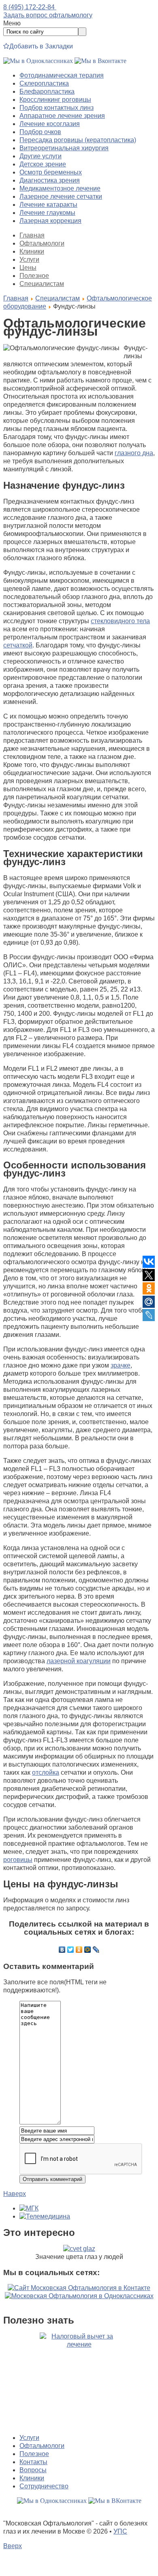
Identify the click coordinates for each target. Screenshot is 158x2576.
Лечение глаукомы (47, 213)
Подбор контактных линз (57, 108)
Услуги (29, 259)
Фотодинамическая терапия (62, 75)
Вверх (13, 2546)
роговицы (18, 1860)
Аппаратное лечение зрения (62, 116)
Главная (32, 235)
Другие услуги (41, 156)
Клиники (32, 251)
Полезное (34, 276)
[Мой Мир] (88, 1950)
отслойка (46, 1772)
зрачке (121, 1365)
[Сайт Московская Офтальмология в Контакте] (79, 2288)
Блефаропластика (47, 91)
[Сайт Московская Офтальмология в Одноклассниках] (79, 2296)
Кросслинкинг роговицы (55, 100)
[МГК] (29, 2208)
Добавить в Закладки (41, 46)
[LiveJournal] (96, 1950)
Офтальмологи (42, 243)
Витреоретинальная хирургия (64, 148)
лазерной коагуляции (79, 1661)
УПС (120, 2531)
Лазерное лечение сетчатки (61, 196)
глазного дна (134, 453)
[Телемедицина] (45, 2216)
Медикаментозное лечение (60, 188)
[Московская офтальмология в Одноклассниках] (38, 61)
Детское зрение (43, 164)
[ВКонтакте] (62, 1950)
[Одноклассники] (79, 1950)
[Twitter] (71, 1950)
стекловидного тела (120, 621)
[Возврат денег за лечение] (79, 2380)
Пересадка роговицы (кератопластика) (78, 140)
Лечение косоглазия (50, 124)
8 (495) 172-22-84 (30, 7)
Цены (28, 268)
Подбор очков (40, 132)
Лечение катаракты (48, 205)
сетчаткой (18, 645)
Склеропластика (44, 83)
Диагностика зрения (50, 180)
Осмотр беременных (51, 172)
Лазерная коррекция (50, 221)
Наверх (15, 2194)
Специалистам (42, 284)
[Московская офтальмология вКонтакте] (100, 61)
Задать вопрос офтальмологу (48, 15)
